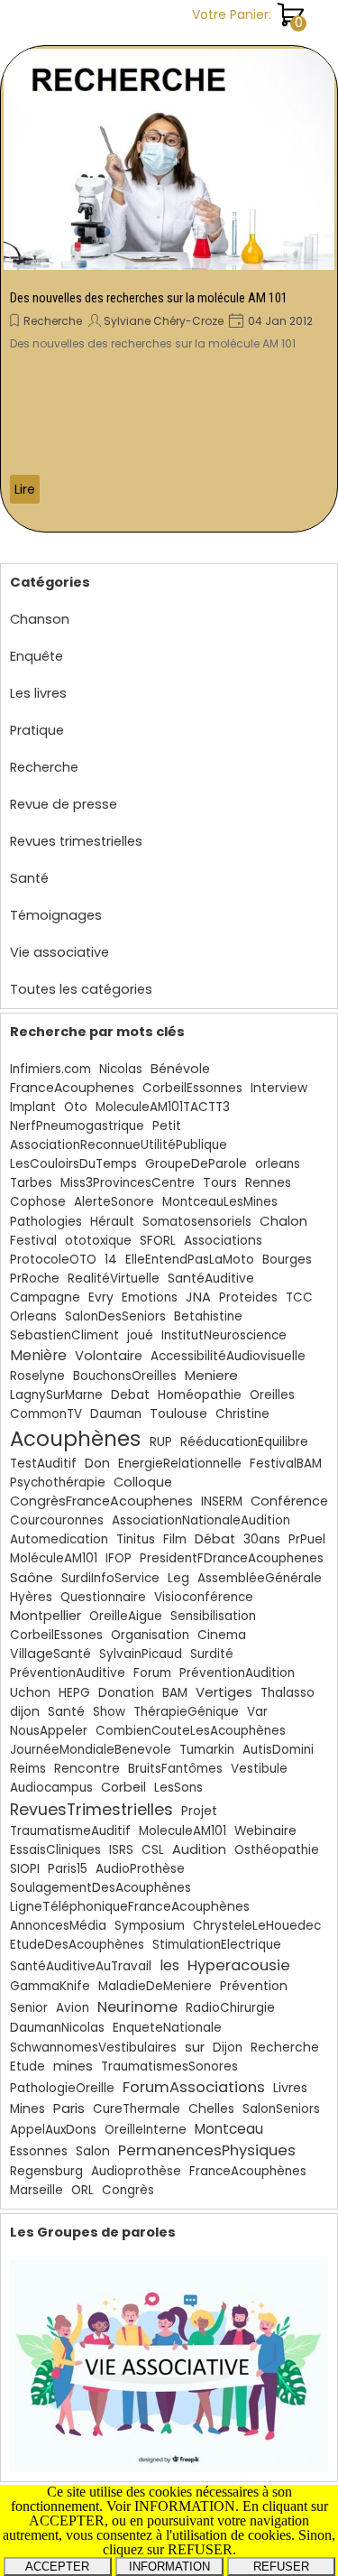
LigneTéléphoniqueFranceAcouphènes (130, 1907)
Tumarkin (207, 1750)
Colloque (143, 1482)
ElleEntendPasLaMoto (190, 1260)
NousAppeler (49, 1731)
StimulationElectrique (217, 1945)
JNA (198, 1297)
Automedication (59, 1539)
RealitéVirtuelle (114, 1279)
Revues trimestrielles (76, 841)
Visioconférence (204, 1597)
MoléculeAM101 (54, 1558)
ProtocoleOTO (53, 1260)
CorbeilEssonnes (192, 1088)
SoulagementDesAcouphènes (100, 1888)
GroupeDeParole (196, 1164)
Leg (178, 1578)
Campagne (45, 1297)
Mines (27, 2109)
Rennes (268, 1183)
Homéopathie (200, 1395)
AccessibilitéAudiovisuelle (228, 1356)
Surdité (212, 1654)
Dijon (228, 2048)
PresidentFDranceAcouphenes (232, 1558)
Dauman (116, 1414)
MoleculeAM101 (183, 1831)
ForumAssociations (194, 2087)
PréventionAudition (237, 1673)
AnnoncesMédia (58, 1926)
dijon (25, 1712)
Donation (126, 1693)
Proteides (248, 1297)
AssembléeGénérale (260, 1578)
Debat (130, 1395)
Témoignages (56, 915)
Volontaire (109, 1356)
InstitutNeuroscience (224, 1335)
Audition (199, 1849)
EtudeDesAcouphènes (77, 1945)
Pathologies (46, 1222)
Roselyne (37, 1376)
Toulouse (178, 1413)
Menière (38, 1355)
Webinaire (265, 1831)
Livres (290, 2088)
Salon (93, 2151)
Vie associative (59, 952)
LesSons (178, 1788)
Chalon (283, 1221)
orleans (278, 1164)
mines (73, 2066)
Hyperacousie (239, 1965)
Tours (220, 1183)
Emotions (150, 1297)
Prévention (254, 1986)
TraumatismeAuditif (70, 1831)
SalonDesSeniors (115, 1316)
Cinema (222, 1635)
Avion (73, 2008)
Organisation (150, 1635)
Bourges (287, 1260)
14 (111, 1260)
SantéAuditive (211, 1279)
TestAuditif (43, 1464)
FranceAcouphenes (72, 1088)
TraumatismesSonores (169, 2066)
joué (140, 1335)
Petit (167, 1126)
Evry (101, 1297)
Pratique (37, 730)
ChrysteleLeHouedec (257, 1926)
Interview (279, 1088)
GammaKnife (50, 1986)
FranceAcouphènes (248, 2171)
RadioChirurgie (230, 2008)
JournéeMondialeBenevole (91, 1750)
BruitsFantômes (175, 1769)
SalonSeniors (281, 2109)
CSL (153, 1850)
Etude (27, 2066)
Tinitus (136, 1539)
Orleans (33, 1316)
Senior (29, 2008)
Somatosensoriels (197, 1222)
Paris (69, 2108)
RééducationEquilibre (244, 1442)
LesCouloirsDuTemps (73, 1164)
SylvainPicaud (141, 1654)
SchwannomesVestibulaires (93, 2048)
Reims (28, 1769)
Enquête (37, 656)
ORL (82, 2190)
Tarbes (31, 1183)
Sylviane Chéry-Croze (164, 321)
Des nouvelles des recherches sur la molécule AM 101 (149, 298)
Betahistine (208, 1316)
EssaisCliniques (55, 1850)
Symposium (150, 1926)
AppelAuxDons (53, 2130)
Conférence (289, 1501)
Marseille (37, 2190)
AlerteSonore (114, 1202)
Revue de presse (64, 804)
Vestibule (259, 1769)
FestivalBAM (286, 1464)
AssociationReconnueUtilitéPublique (119, 1145)
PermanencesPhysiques (207, 2150)
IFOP (119, 1558)
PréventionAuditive (68, 1673)
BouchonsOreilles (125, 1376)
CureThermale (137, 2109)
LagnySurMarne (56, 1395)
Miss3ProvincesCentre (128, 1183)
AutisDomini (278, 1750)
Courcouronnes (57, 1520)
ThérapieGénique (186, 1712)
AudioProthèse (140, 1869)
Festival (33, 1241)
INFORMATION (169, 2567)
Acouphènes (75, 1439)
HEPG (74, 1693)
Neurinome (137, 2007)
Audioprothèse (136, 2171)
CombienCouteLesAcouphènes (191, 1731)
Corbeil (123, 1787)
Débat (215, 1539)
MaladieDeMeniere (155, 1986)
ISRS (121, 1850)
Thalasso (288, 1693)
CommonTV (46, 1414)
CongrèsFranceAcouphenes (101, 1501)
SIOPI (25, 1869)
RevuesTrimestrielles (91, 1809)
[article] (169, 289)
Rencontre (87, 1769)
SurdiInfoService (110, 1578)
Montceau (229, 2129)
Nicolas (121, 1069)
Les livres (38, 693)
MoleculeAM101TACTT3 (163, 1107)
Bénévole (180, 1069)
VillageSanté (50, 1654)
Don (97, 1463)
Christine (242, 1414)
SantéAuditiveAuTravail (81, 1966)
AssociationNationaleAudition (201, 1520)
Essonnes (39, 2151)
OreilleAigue (126, 1616)
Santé (29, 878)
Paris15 (68, 1869)
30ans (262, 1539)
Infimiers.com (50, 1069)
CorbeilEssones (56, 1635)
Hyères (31, 1597)
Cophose (38, 1202)
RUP (161, 1442)
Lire (25, 489)
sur (195, 2047)
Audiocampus (51, 1788)
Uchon (30, 1693)
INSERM (222, 1501)
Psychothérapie (58, 1483)
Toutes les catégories (81, 989)
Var (257, 1712)
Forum (152, 1673)
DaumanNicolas (57, 2028)
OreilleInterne (146, 2130)
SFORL (158, 1241)
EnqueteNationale (167, 2028)
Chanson (40, 619)
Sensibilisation (213, 1616)
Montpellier (46, 1616)
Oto (76, 1107)
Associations (223, 1241)
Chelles (211, 2108)
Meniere (211, 1375)
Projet (199, 1811)
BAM (175, 1693)
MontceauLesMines (220, 1202)
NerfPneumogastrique (77, 1126)
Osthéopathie (277, 1850)
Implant (33, 1107)
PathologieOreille (62, 2088)
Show (109, 1712)
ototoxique (98, 1241)
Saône (32, 1577)
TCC (299, 1297)
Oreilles (272, 1395)
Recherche (53, 321)
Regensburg (46, 2171)
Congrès (128, 2190)
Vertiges (224, 1692)
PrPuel (307, 1539)
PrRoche (35, 1279)
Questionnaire (103, 1597)
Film (175, 1539)
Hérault (112, 1222)
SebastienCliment (64, 1335)
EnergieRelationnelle (180, 1464)
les (169, 1965)
